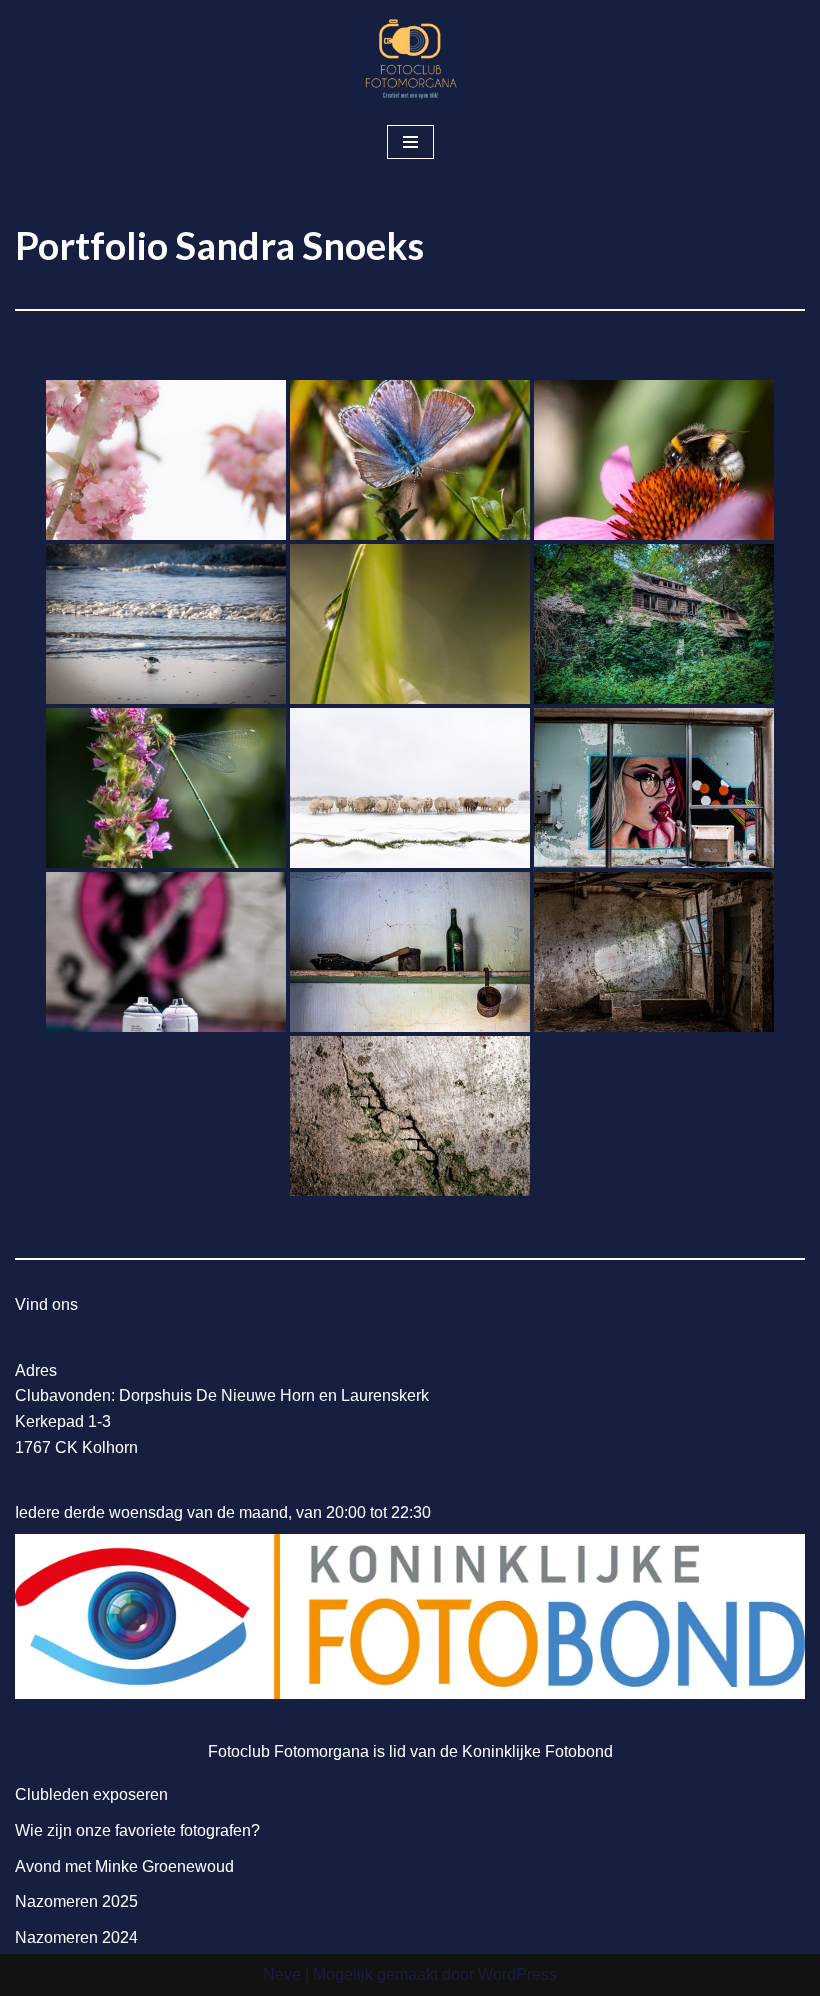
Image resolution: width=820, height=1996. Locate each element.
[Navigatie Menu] (410, 142)
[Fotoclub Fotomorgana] (410, 60)
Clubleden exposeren (91, 1794)
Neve (282, 1974)
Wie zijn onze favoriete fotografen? (137, 1830)
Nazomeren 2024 (76, 1937)
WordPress (517, 1974)
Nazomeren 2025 (76, 1901)
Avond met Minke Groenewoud (124, 1866)
